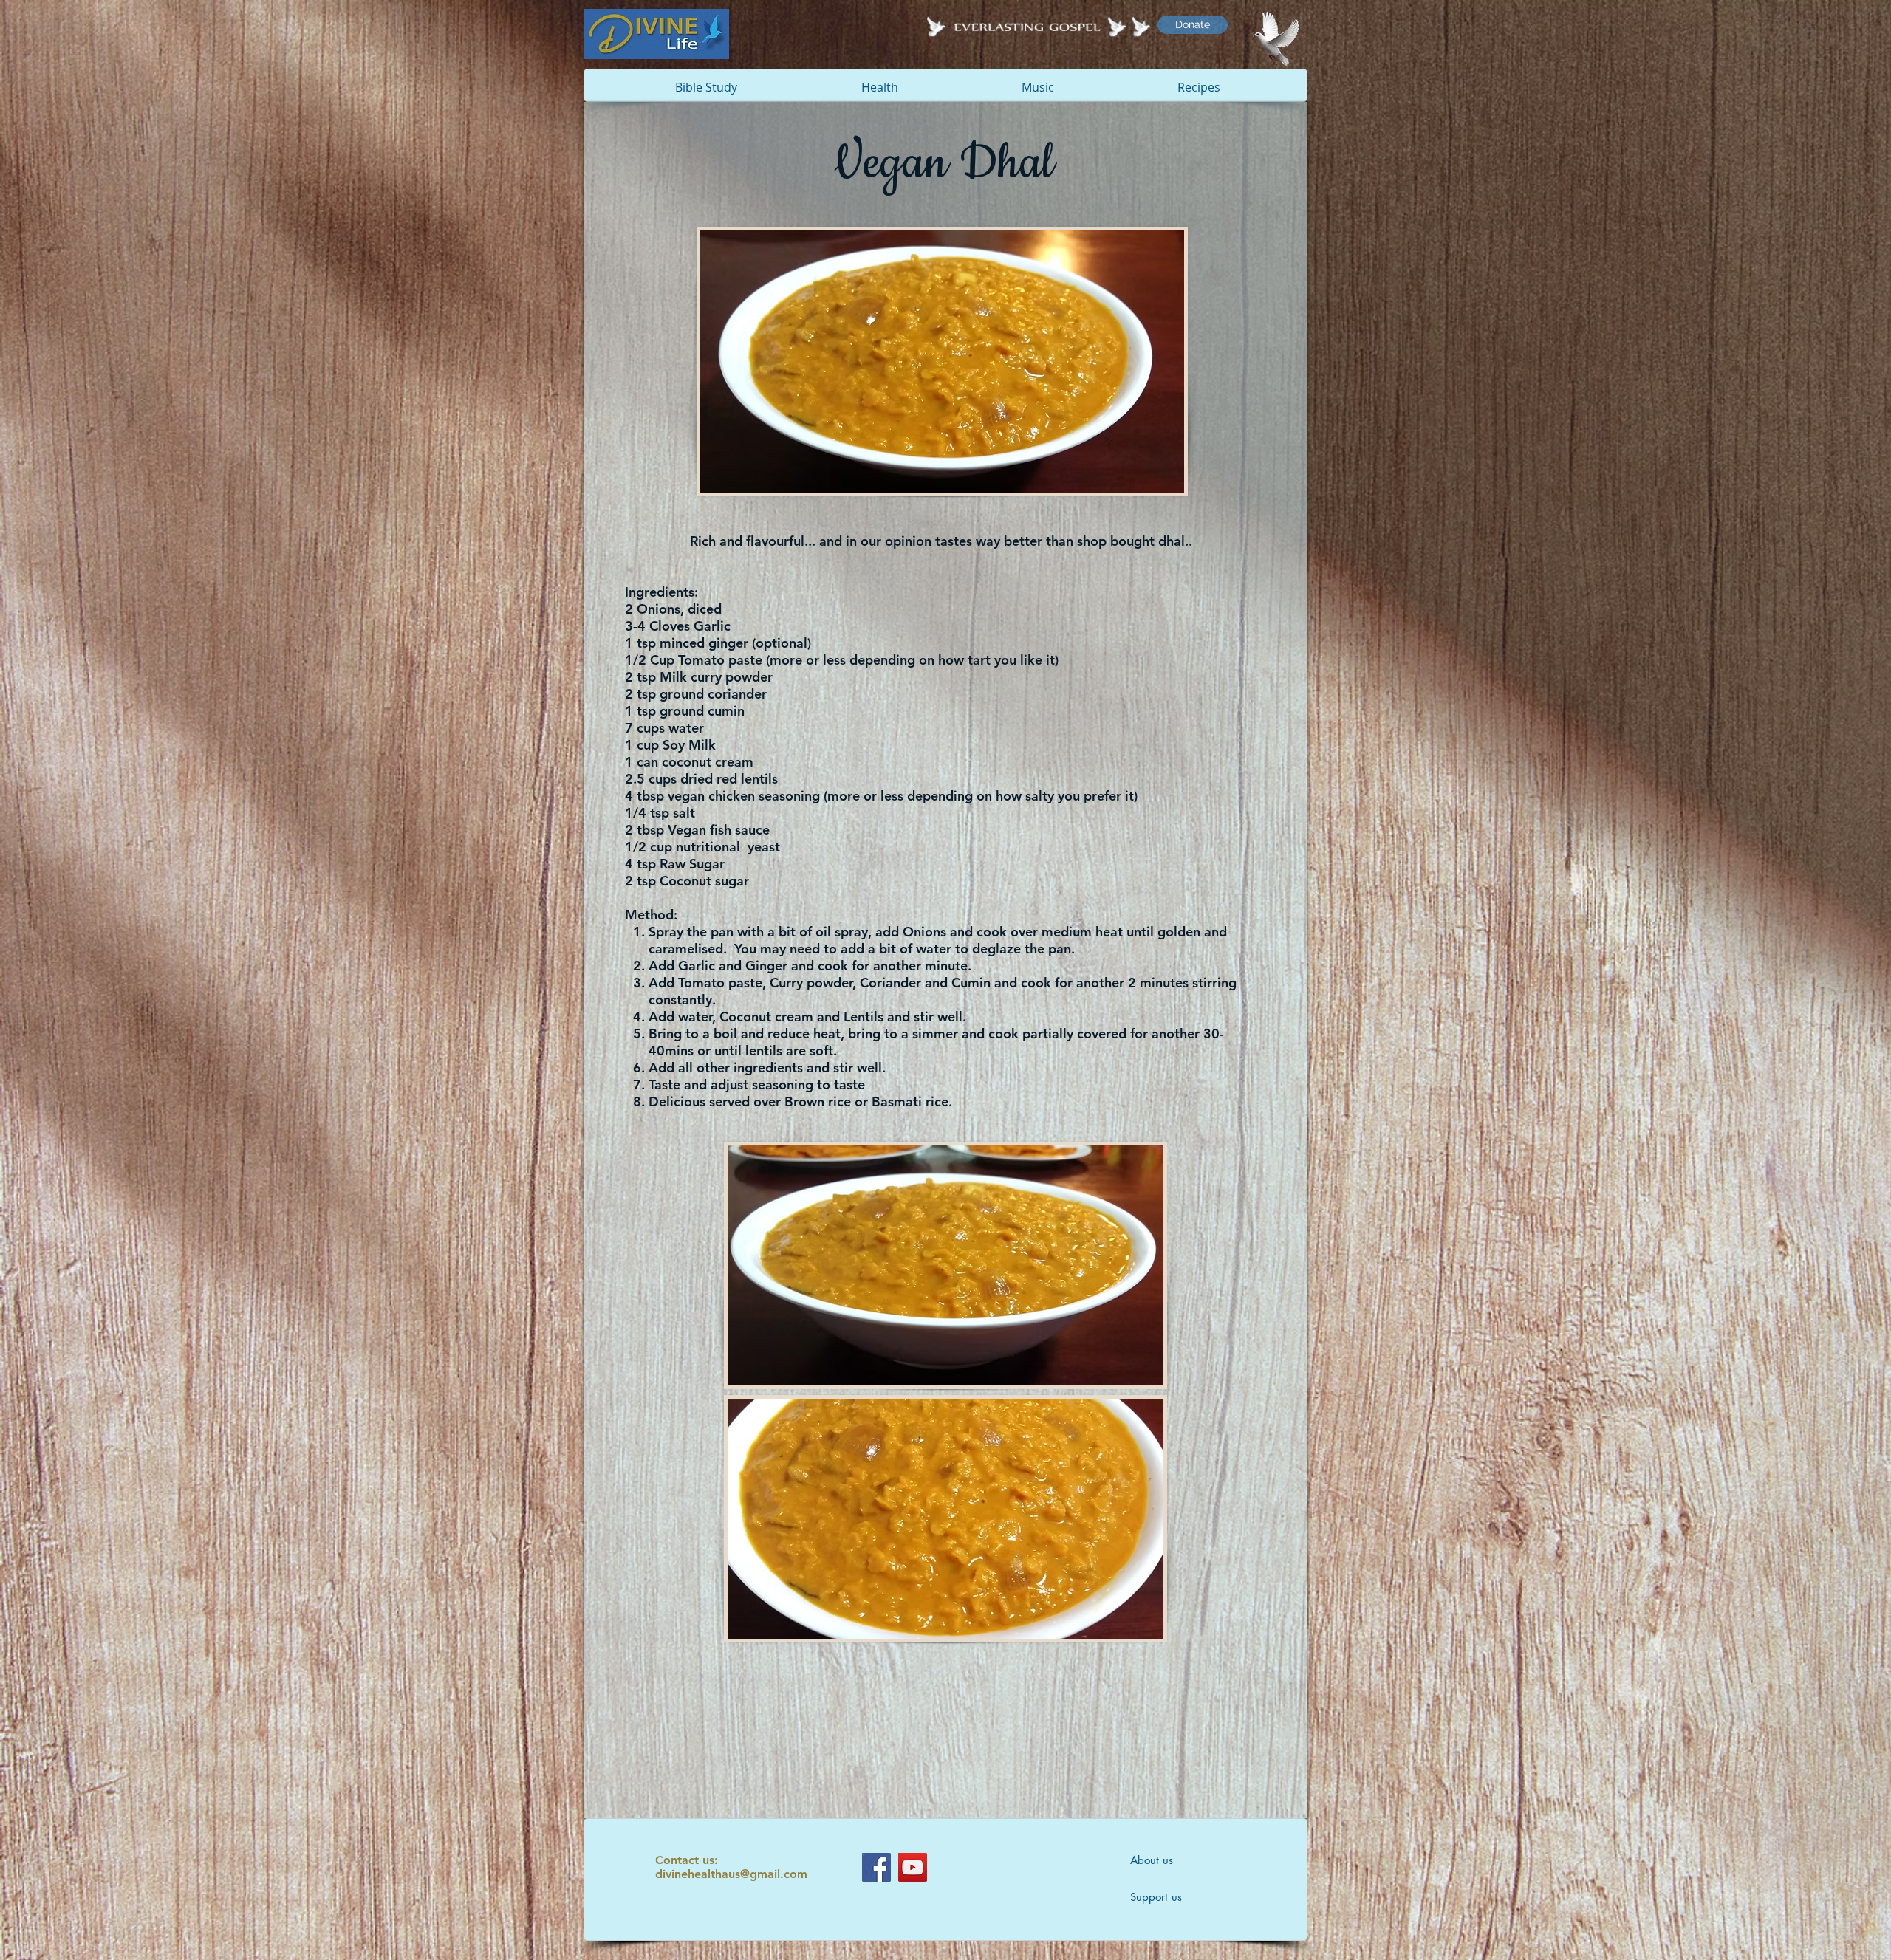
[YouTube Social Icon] (913, 1867)
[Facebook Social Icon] (876, 1867)
